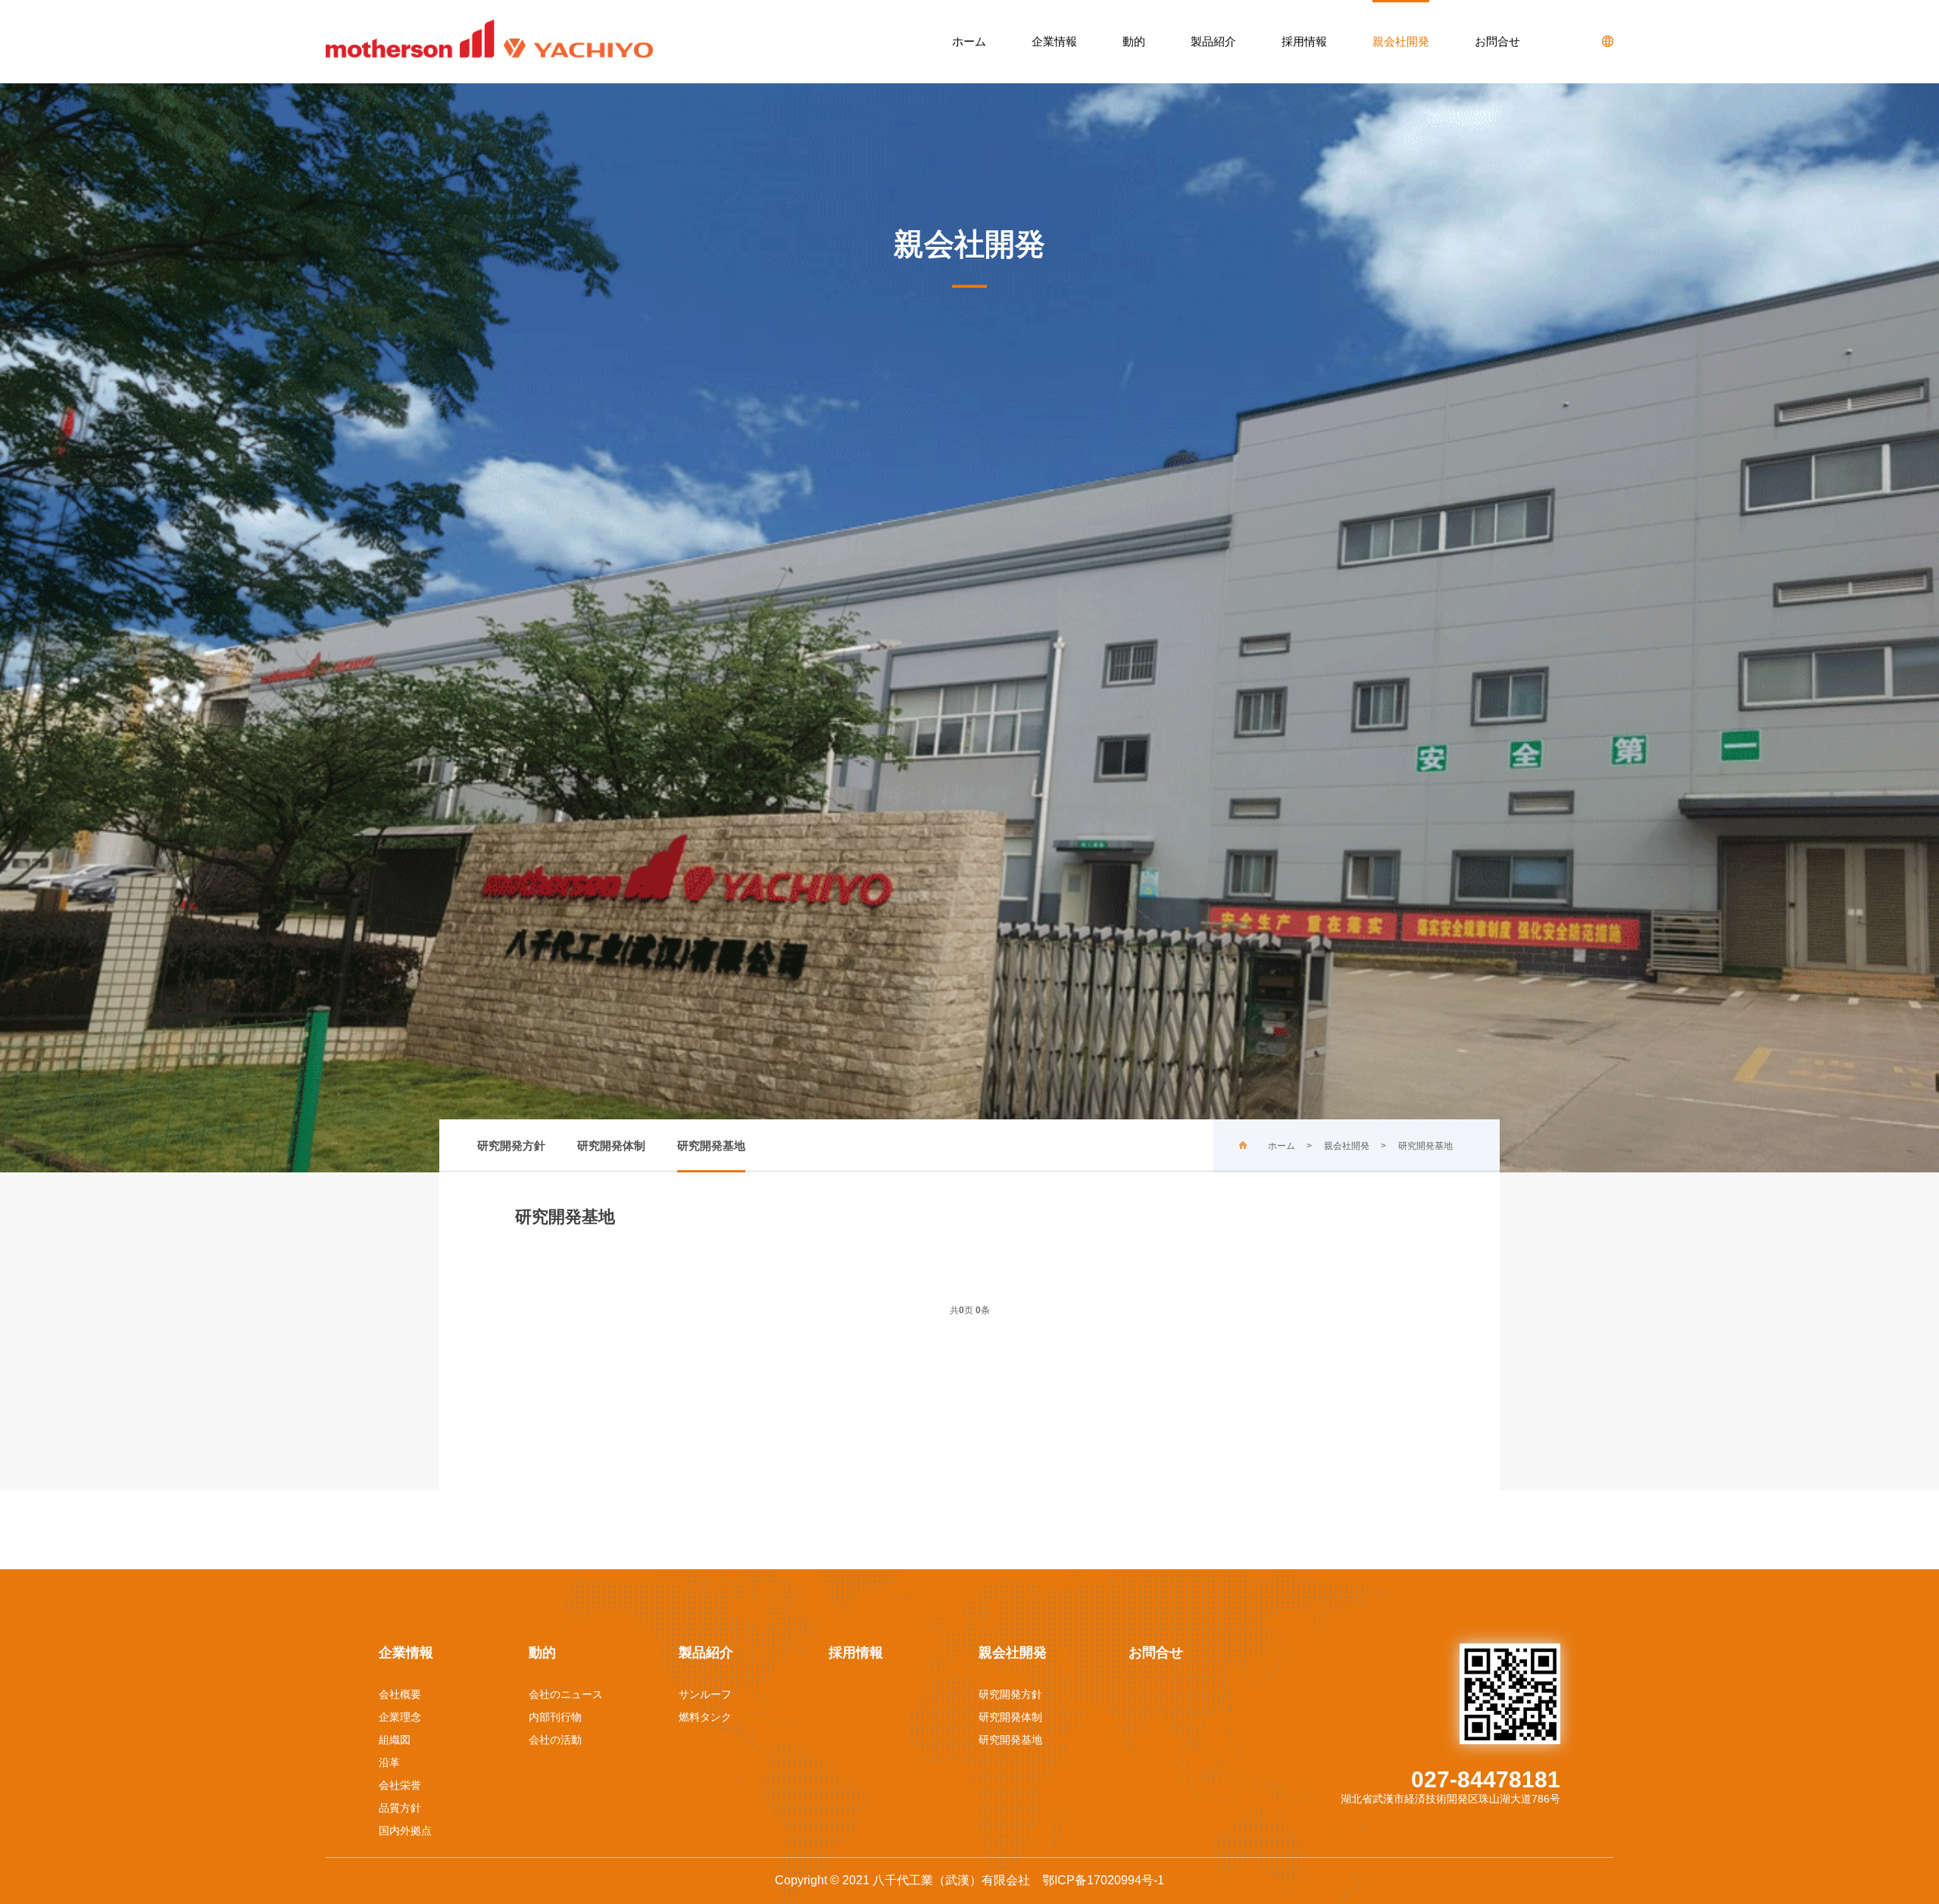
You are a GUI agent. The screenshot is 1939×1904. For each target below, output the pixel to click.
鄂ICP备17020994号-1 (1103, 1880)
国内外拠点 (405, 1831)
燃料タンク (705, 1717)
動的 (1134, 41)
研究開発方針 (511, 1146)
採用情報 (1304, 41)
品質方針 (400, 1808)
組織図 (395, 1740)
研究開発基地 (711, 1146)
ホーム (969, 41)
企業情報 (1054, 41)
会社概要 (400, 1694)
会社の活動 (555, 1740)
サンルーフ (705, 1694)
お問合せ (1497, 41)
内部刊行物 (555, 1717)
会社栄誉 (400, 1785)
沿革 (389, 1762)
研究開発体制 (611, 1146)
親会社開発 (1401, 41)
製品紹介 (1213, 41)
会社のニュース (566, 1694)
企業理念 (400, 1717)
